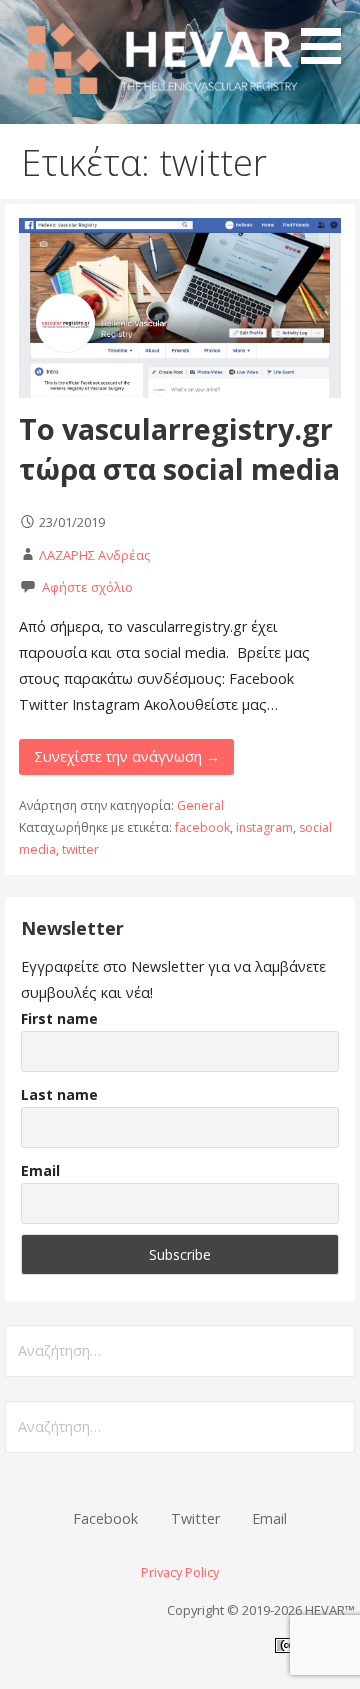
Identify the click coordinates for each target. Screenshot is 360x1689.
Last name (59, 1094)
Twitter (195, 1518)
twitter (80, 849)
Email (40, 1170)
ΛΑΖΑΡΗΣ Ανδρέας (94, 555)
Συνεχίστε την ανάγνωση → (127, 756)
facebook (202, 827)
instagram (264, 827)
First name (59, 1018)
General (200, 805)
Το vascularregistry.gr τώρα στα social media (179, 448)
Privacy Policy (180, 1572)
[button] (328, 35)
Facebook (105, 1518)
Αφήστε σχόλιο (87, 587)
